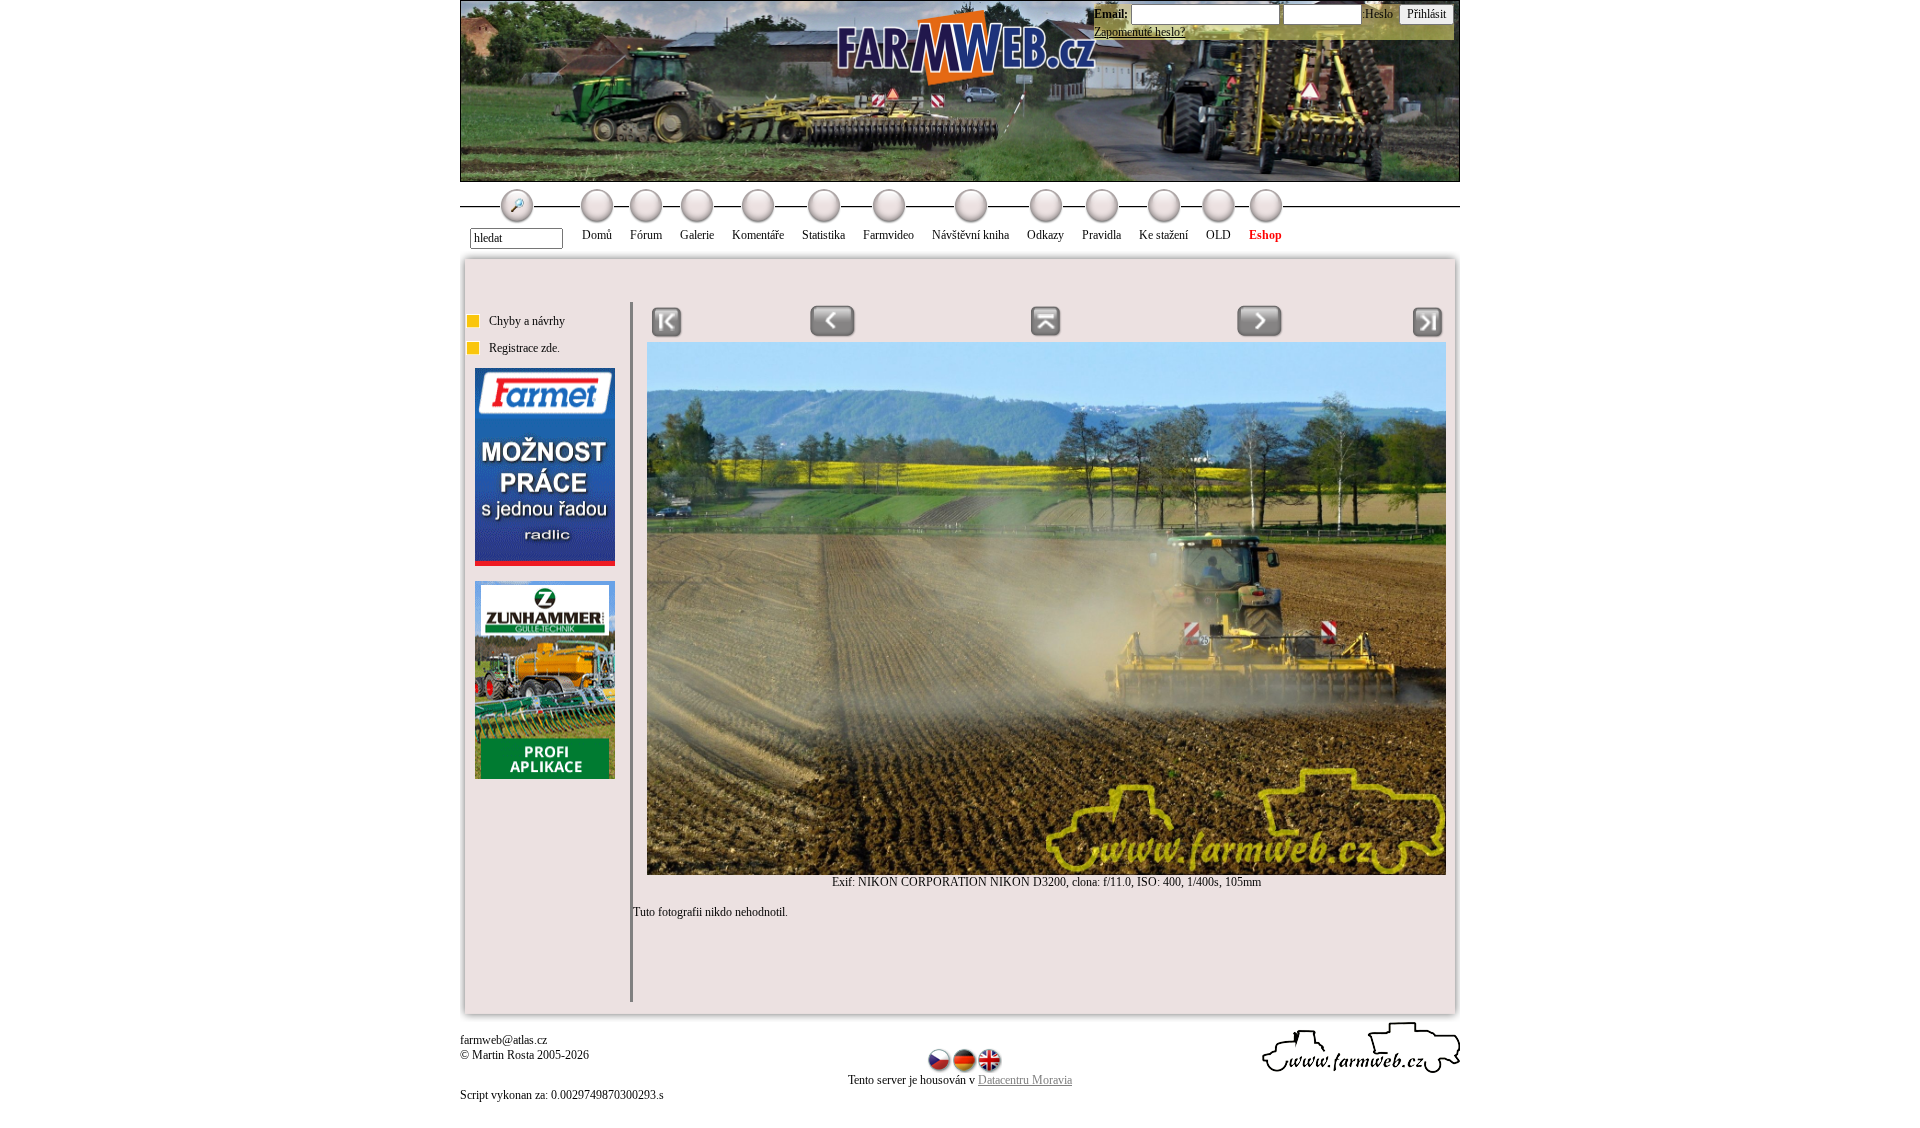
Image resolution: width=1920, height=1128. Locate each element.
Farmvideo (888, 235)
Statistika (823, 235)
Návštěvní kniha (970, 235)
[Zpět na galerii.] (1046, 334)
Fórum (646, 235)
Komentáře (758, 235)
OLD (1218, 235)
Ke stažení (1163, 235)
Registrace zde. (524, 348)
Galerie (697, 235)
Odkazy (1045, 235)
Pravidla (1101, 235)
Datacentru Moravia (1025, 1080)
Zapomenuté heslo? (1139, 32)
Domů (597, 235)
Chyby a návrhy (527, 321)
